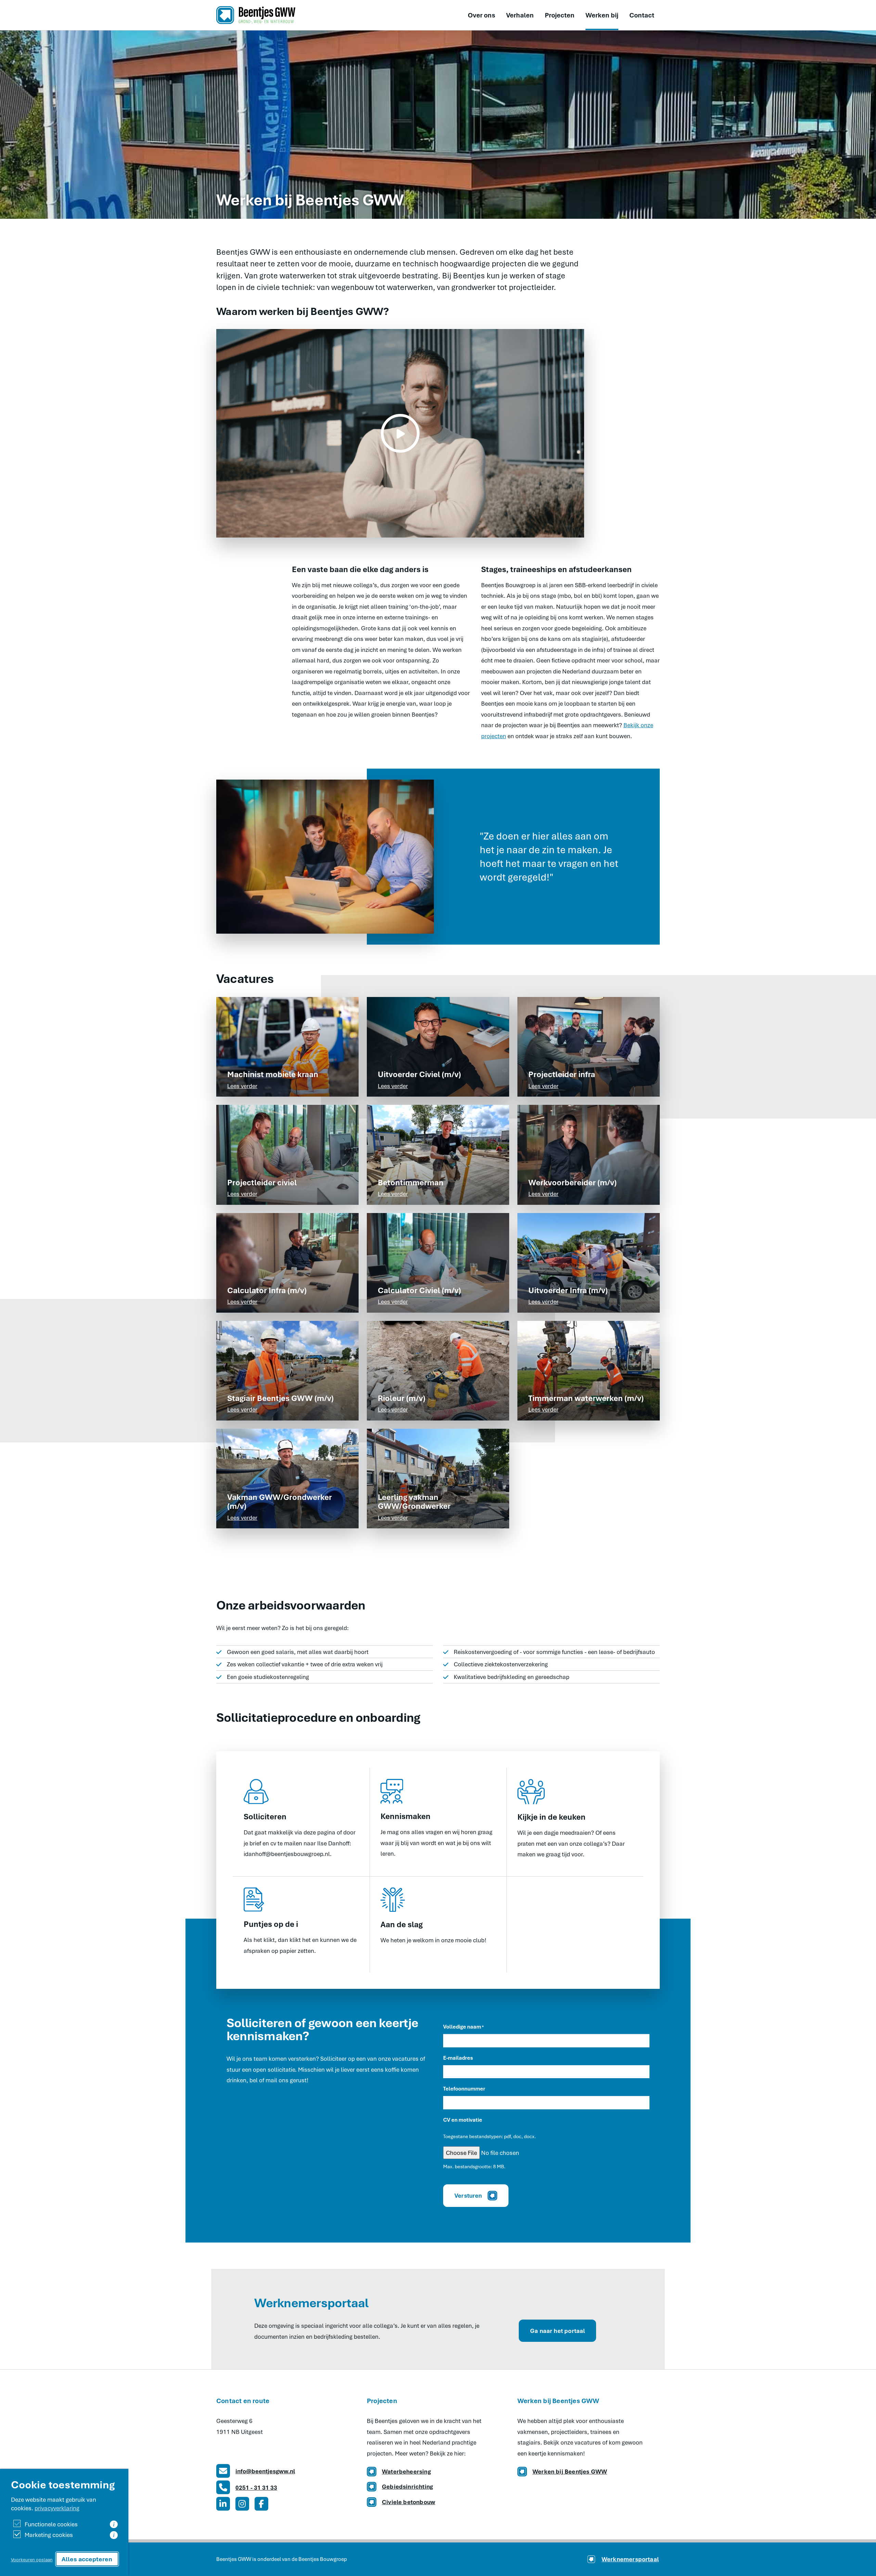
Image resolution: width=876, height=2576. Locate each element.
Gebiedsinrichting (407, 2486)
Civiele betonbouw (409, 2502)
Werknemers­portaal (630, 2559)
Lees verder (242, 1086)
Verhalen (520, 15)
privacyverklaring (57, 2508)
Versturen (468, 2195)
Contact (642, 15)
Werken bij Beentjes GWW (570, 2471)
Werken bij (602, 15)
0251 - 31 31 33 (256, 2487)
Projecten (560, 15)
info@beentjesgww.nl (265, 2471)
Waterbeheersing (406, 2471)
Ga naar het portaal (557, 2331)
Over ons (481, 15)
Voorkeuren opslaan (32, 2559)
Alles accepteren (87, 2559)
